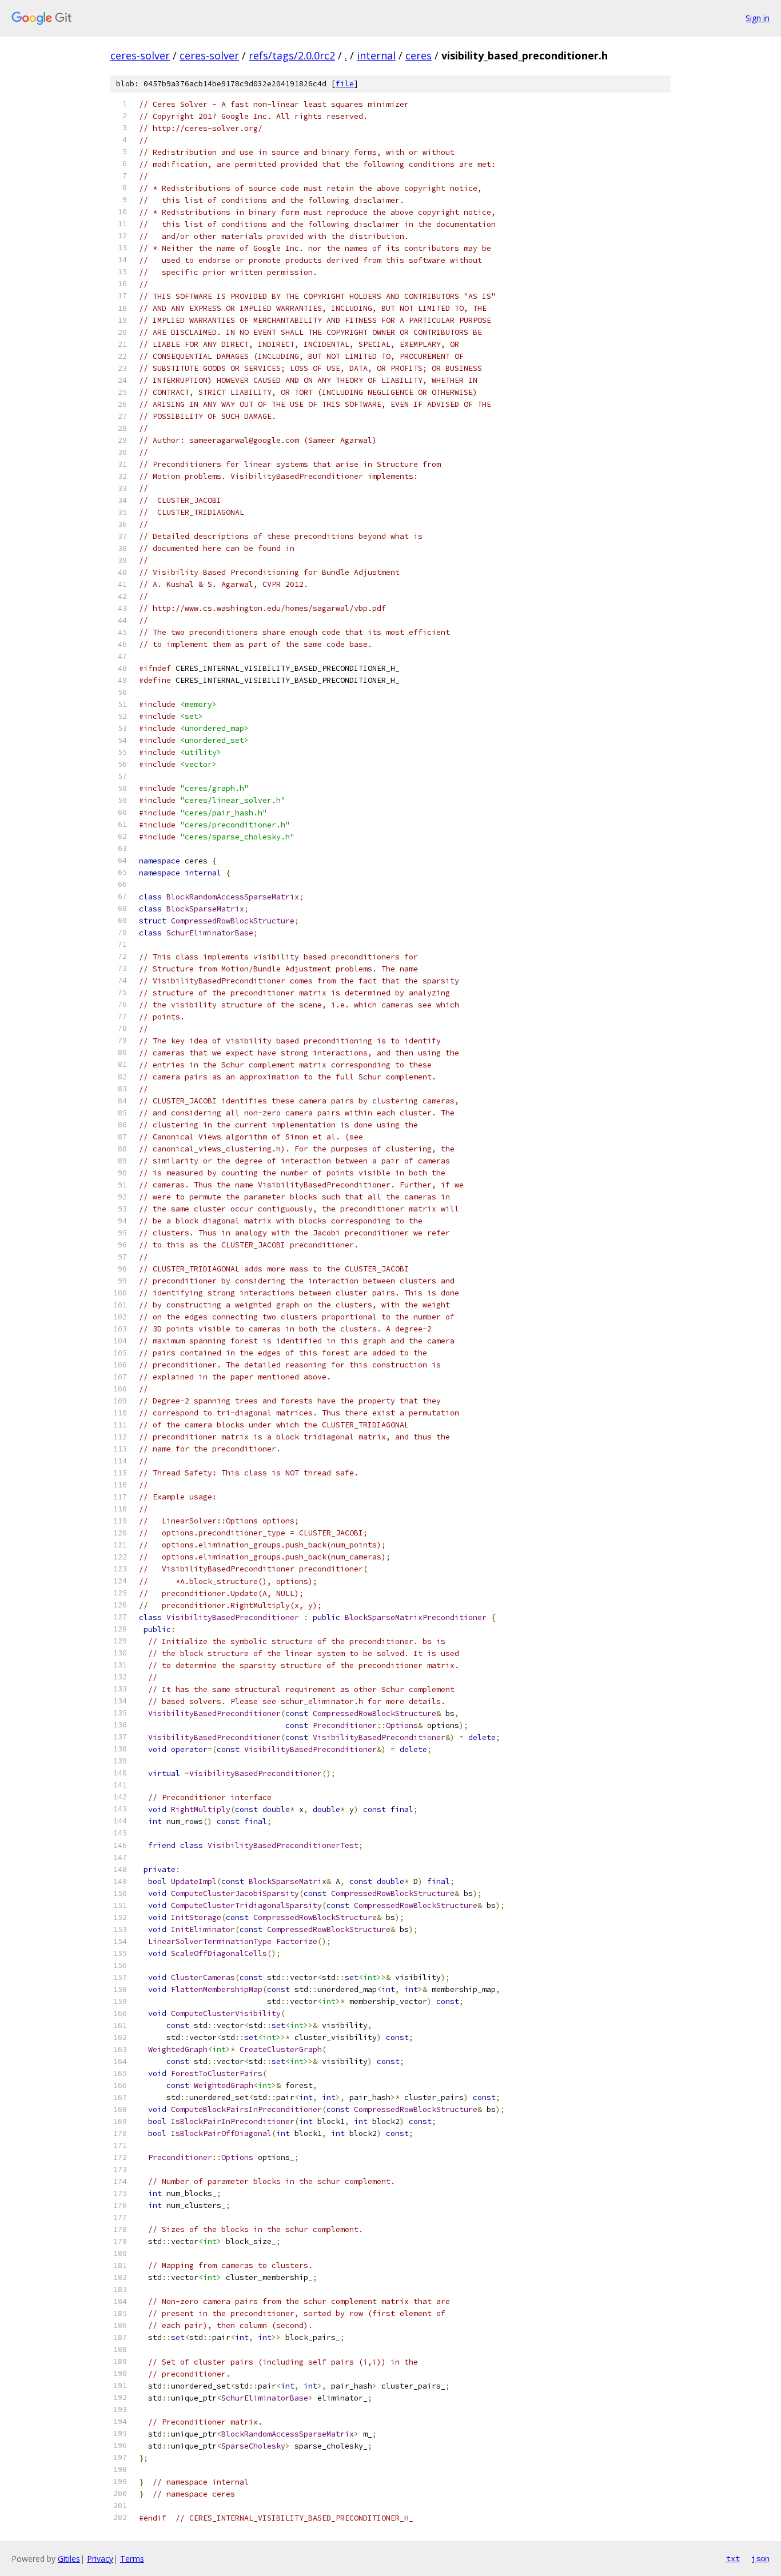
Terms (132, 2559)
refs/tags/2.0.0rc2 (292, 55)
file (345, 84)
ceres (419, 55)
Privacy (100, 2559)
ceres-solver (140, 55)
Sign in (758, 18)
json (760, 2558)
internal (376, 55)
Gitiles (69, 2559)
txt (733, 2558)
